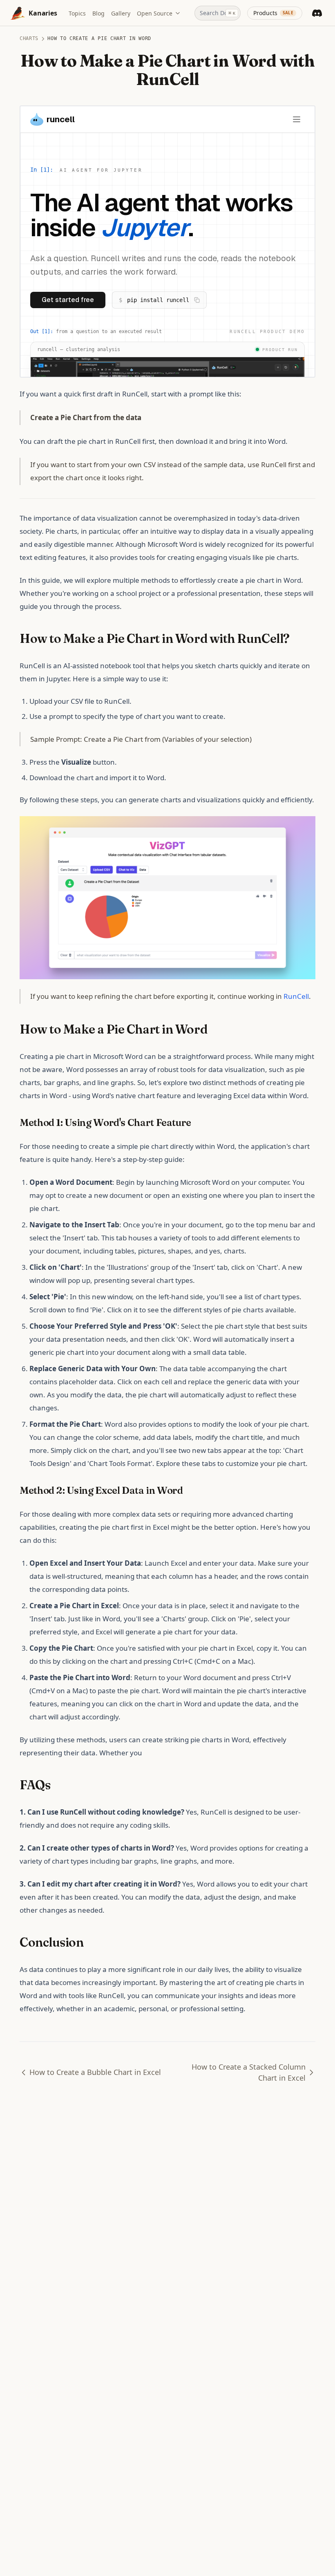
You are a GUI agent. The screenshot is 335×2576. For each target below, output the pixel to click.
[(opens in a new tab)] (167, 897)
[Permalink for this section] (297, 639)
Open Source (155, 13)
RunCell (296, 996)
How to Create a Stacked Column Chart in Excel (249, 2072)
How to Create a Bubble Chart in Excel (95, 2072)
